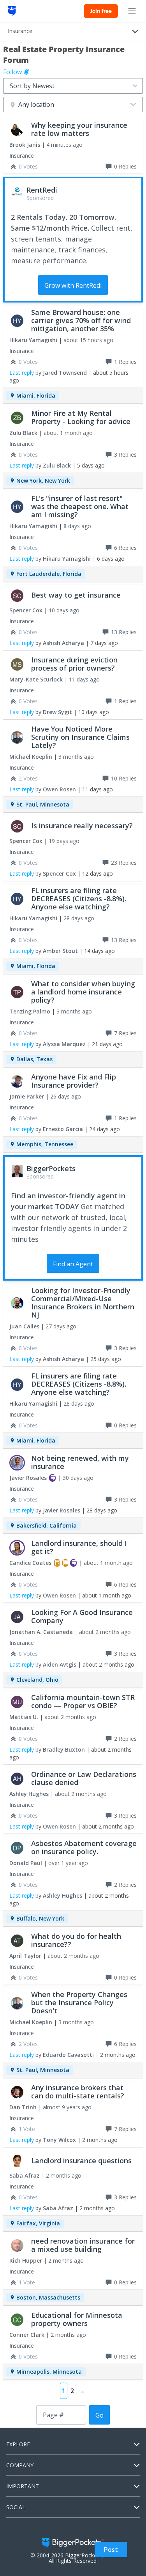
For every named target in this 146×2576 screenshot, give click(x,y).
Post (111, 2550)
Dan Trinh (23, 2107)
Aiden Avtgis (60, 1664)
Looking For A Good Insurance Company (82, 1616)
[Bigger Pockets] (12, 11)
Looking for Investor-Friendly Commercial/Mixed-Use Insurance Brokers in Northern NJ (83, 1303)
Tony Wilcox (59, 2140)
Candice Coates (30, 1563)
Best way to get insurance (76, 595)
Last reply (22, 373)
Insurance (22, 156)
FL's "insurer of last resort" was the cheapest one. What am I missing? (80, 506)
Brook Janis (25, 145)
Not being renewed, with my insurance (80, 1462)
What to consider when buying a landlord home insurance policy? (83, 992)
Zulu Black (23, 433)
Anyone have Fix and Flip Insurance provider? (74, 1081)
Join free (101, 11)
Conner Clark (27, 2335)
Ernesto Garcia (63, 1129)
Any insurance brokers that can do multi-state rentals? (78, 2092)
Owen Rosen (59, 789)
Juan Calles (24, 1326)
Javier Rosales (28, 1478)
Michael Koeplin (31, 757)
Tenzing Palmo (30, 1011)
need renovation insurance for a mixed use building (83, 2245)
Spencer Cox (26, 610)
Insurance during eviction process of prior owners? (74, 664)
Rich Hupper (26, 2261)
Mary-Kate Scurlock (36, 679)
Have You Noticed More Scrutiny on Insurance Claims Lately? (80, 737)
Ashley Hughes (29, 1794)
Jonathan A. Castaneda (41, 1632)
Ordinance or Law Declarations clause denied (84, 1778)
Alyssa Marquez (64, 1044)
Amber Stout (60, 951)
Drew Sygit (57, 712)
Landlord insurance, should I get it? (79, 1547)
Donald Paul (26, 1863)
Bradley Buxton (64, 1749)
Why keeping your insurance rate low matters (79, 129)
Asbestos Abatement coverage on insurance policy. (84, 1847)
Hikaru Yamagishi (33, 340)
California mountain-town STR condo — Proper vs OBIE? (83, 1701)
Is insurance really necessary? (82, 826)
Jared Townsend (65, 373)
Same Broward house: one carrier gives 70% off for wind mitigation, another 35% (81, 320)
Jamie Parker (27, 1096)
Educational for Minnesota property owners (77, 2319)
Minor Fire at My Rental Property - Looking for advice (81, 417)
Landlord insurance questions (81, 2161)
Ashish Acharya (63, 643)
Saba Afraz (25, 2175)
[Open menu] (132, 11)
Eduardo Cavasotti (68, 2055)
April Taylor (25, 1956)
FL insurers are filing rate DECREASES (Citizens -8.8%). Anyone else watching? (79, 899)
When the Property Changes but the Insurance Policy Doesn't (79, 2002)
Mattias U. (24, 1717)
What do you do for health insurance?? (76, 1940)
